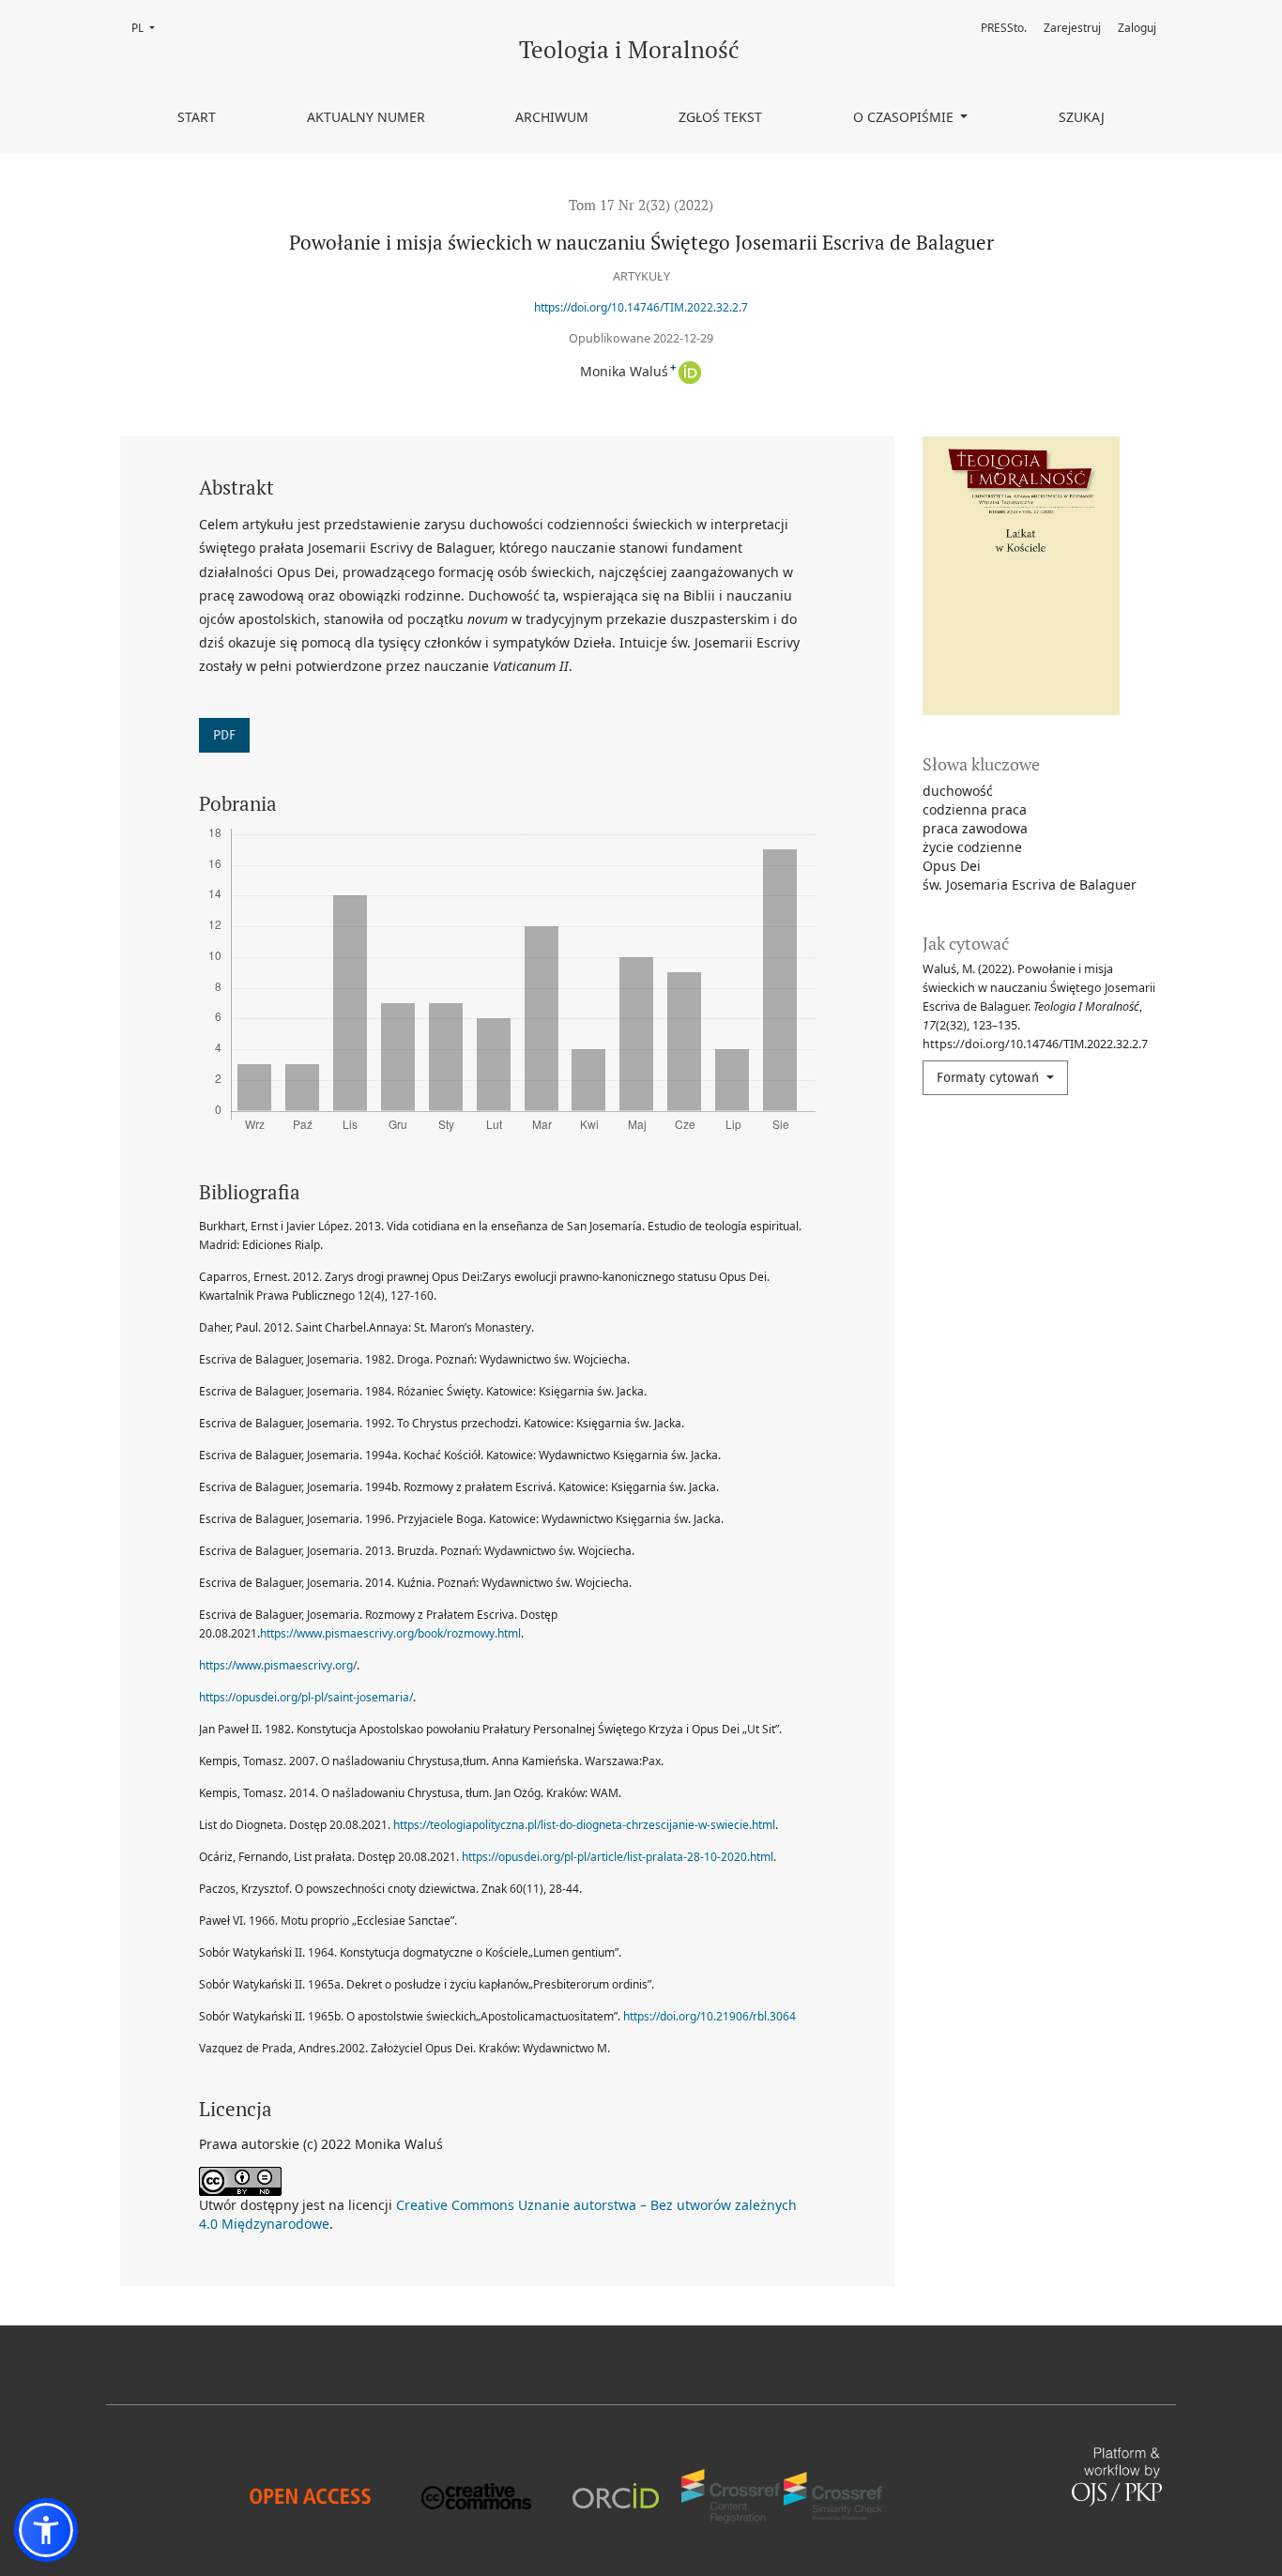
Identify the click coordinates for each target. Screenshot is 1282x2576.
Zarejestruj (1072, 28)
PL (149, 28)
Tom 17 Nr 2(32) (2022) (641, 205)
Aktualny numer (366, 117)
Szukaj (1082, 117)
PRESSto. (1004, 28)
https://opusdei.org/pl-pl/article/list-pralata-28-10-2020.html (618, 1857)
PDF (224, 735)
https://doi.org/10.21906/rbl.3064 (710, 2016)
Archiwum (552, 117)
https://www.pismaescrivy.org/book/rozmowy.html (390, 1633)
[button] (46, 2530)
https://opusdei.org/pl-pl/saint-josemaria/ (306, 1697)
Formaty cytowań (990, 1078)
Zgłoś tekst (720, 117)
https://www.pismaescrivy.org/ (278, 1665)
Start (197, 117)
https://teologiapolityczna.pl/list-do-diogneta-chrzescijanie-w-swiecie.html (584, 1825)
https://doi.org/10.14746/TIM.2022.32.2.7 (641, 307)
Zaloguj (1137, 28)
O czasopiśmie (905, 117)
